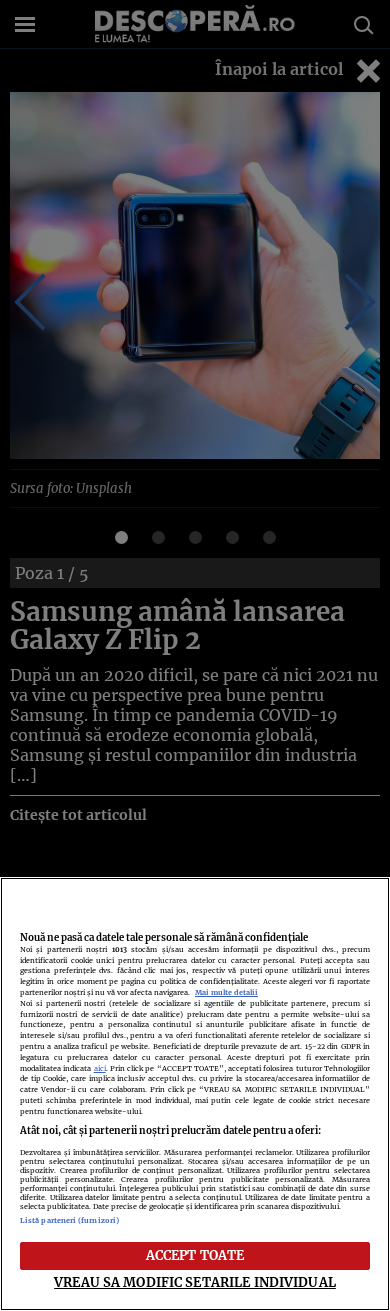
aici (100, 1068)
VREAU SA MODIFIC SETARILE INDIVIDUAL (195, 1282)
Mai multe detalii (226, 992)
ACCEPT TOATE (195, 1255)
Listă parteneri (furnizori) (69, 1220)
